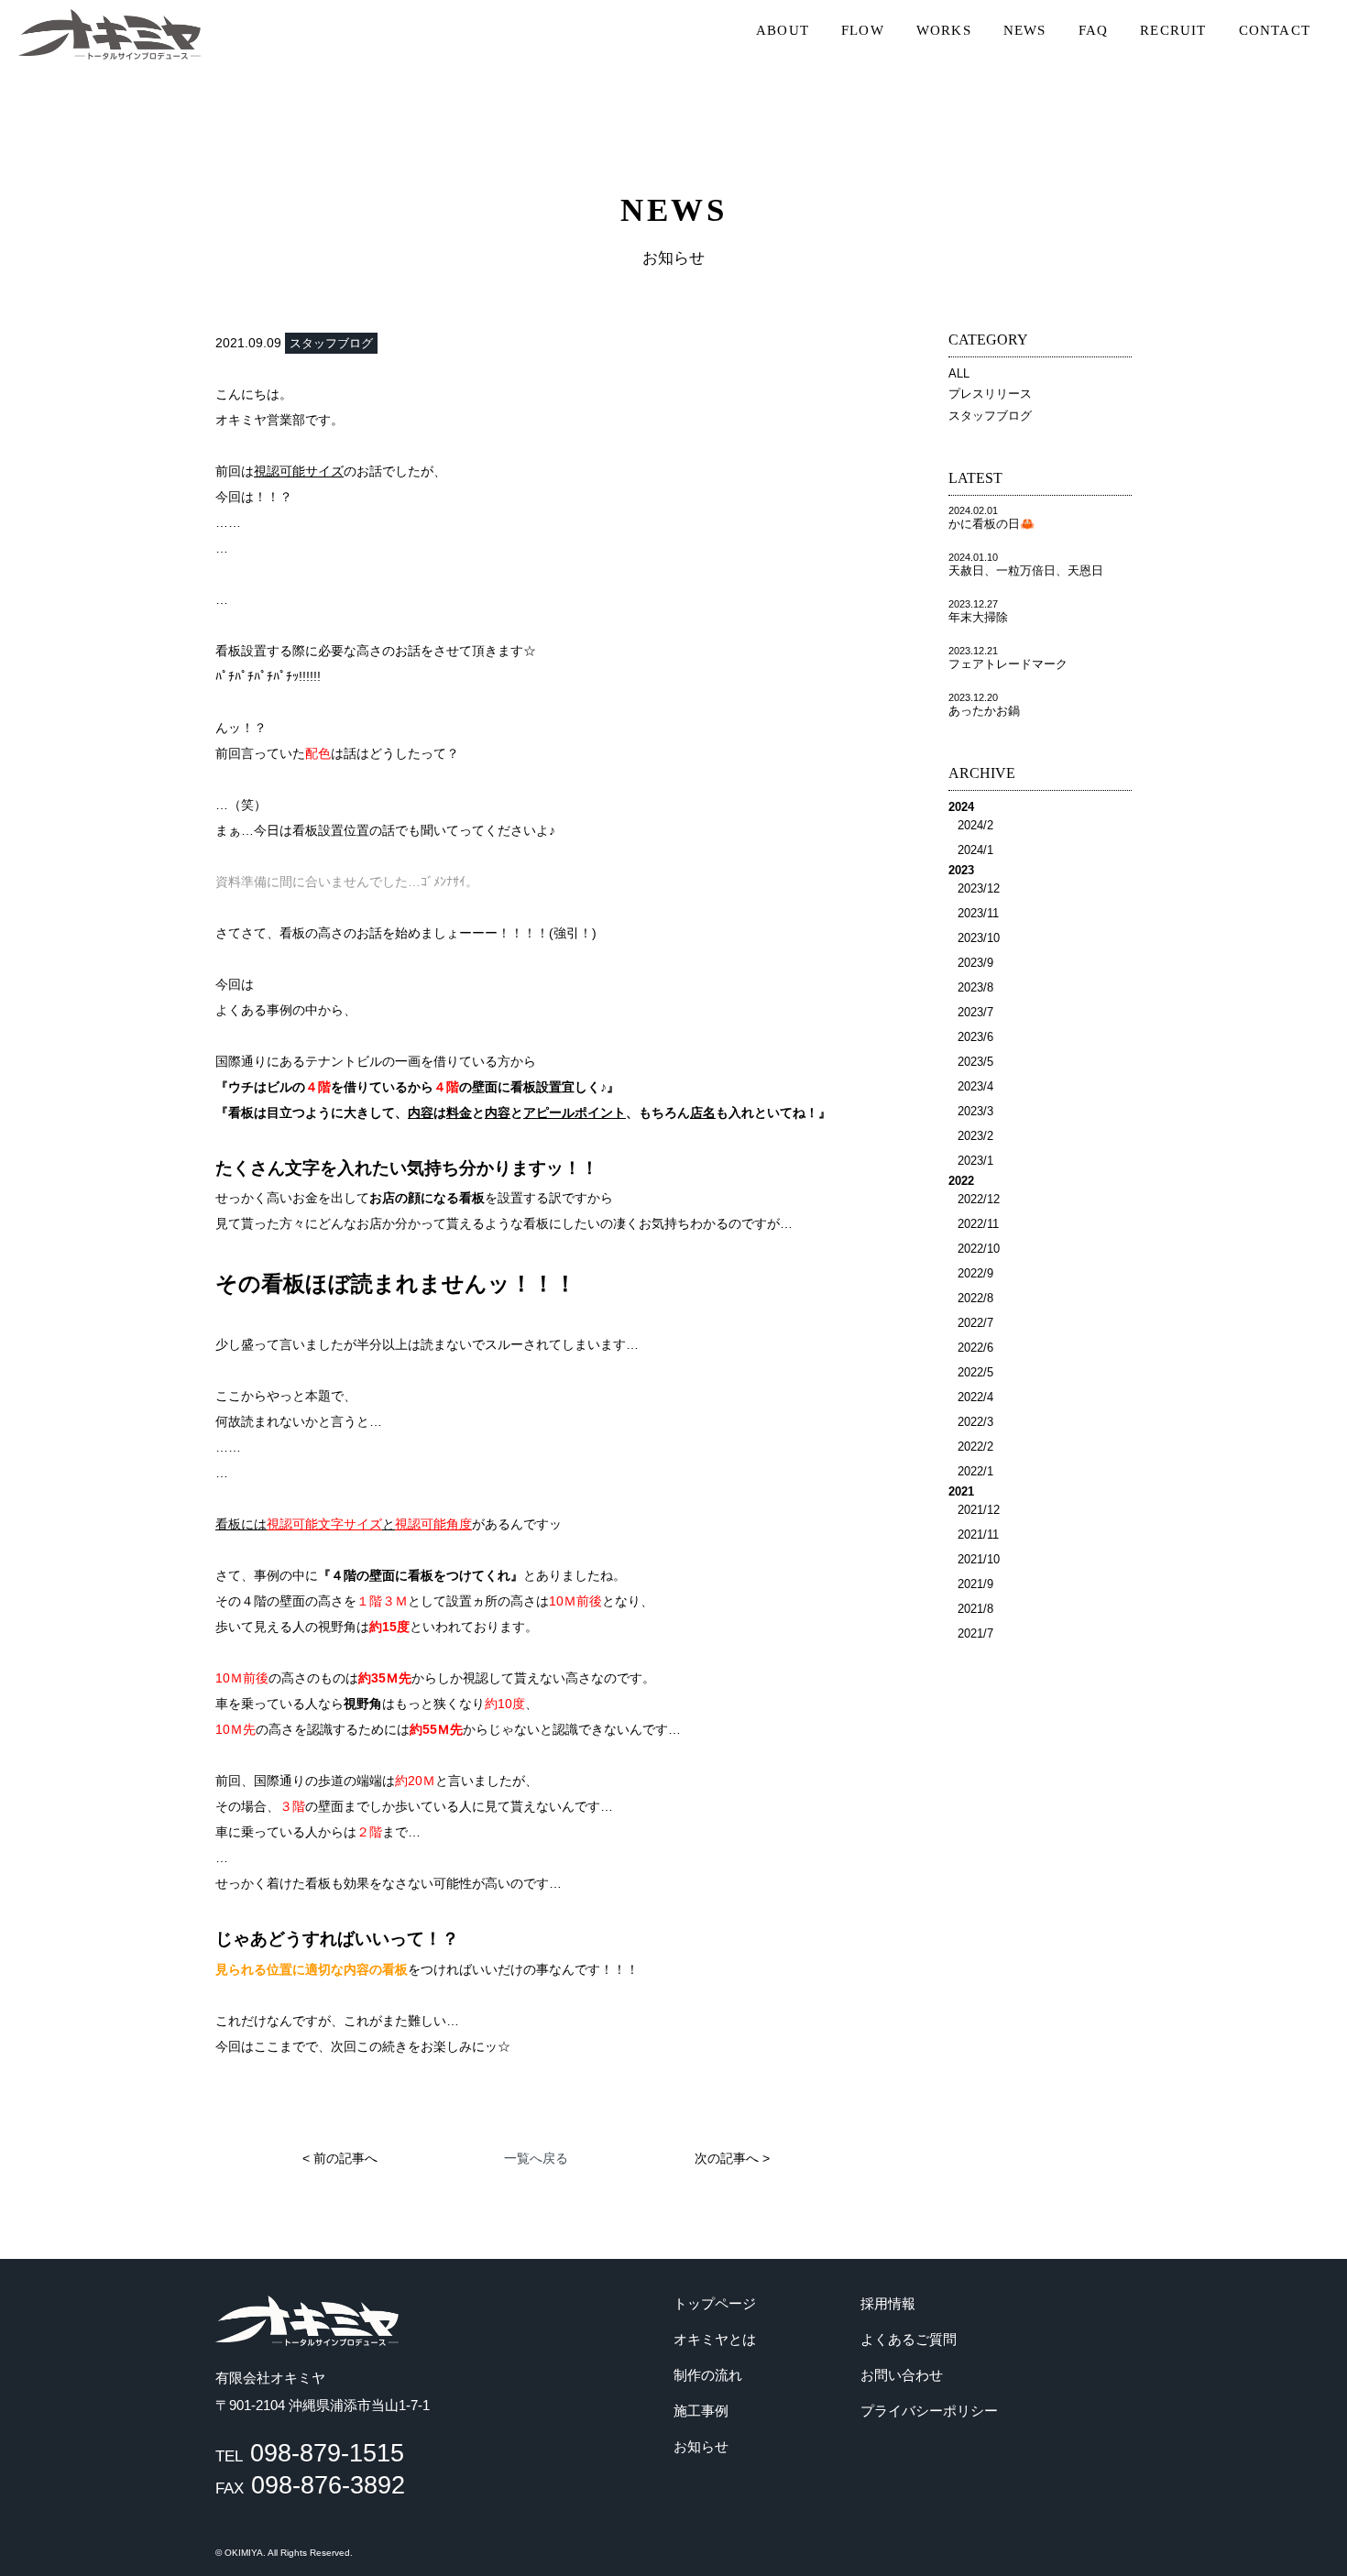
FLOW (863, 30)
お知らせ (701, 2446)
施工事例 (701, 2411)
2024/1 (975, 850)
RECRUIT (1173, 30)
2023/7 (975, 1012)
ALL (959, 373)
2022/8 (975, 1298)
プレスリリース (990, 394)
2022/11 (978, 1224)
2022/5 (975, 1372)
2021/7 (975, 1633)
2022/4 (975, 1397)
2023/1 (975, 1161)
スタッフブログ (990, 416)
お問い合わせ (902, 2375)
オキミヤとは (715, 2339)
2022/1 (975, 1471)
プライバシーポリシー (929, 2411)
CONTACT (1275, 30)
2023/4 (975, 1086)
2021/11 (978, 1535)
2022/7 (975, 1323)
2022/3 (975, 1422)
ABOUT (783, 30)
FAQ (1094, 30)
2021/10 (979, 1559)
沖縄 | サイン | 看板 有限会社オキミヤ (110, 34)
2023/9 (975, 963)
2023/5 (975, 1062)
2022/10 (979, 1249)
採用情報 (888, 2303)
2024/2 (975, 825)
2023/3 (975, 1111)
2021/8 (975, 1609)
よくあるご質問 (909, 2339)
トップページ (715, 2303)
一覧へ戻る (536, 2158)
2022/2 (975, 1447)
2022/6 (975, 1348)
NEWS (1025, 30)
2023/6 (975, 1037)
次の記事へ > (732, 2158)
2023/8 (975, 987)
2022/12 (979, 1199)
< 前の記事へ (340, 2158)
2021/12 (979, 1510)
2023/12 (979, 888)
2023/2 (975, 1136)
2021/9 (975, 1584)
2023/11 (978, 913)
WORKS (944, 30)
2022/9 (975, 1273)
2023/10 (979, 938)
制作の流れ (708, 2375)
